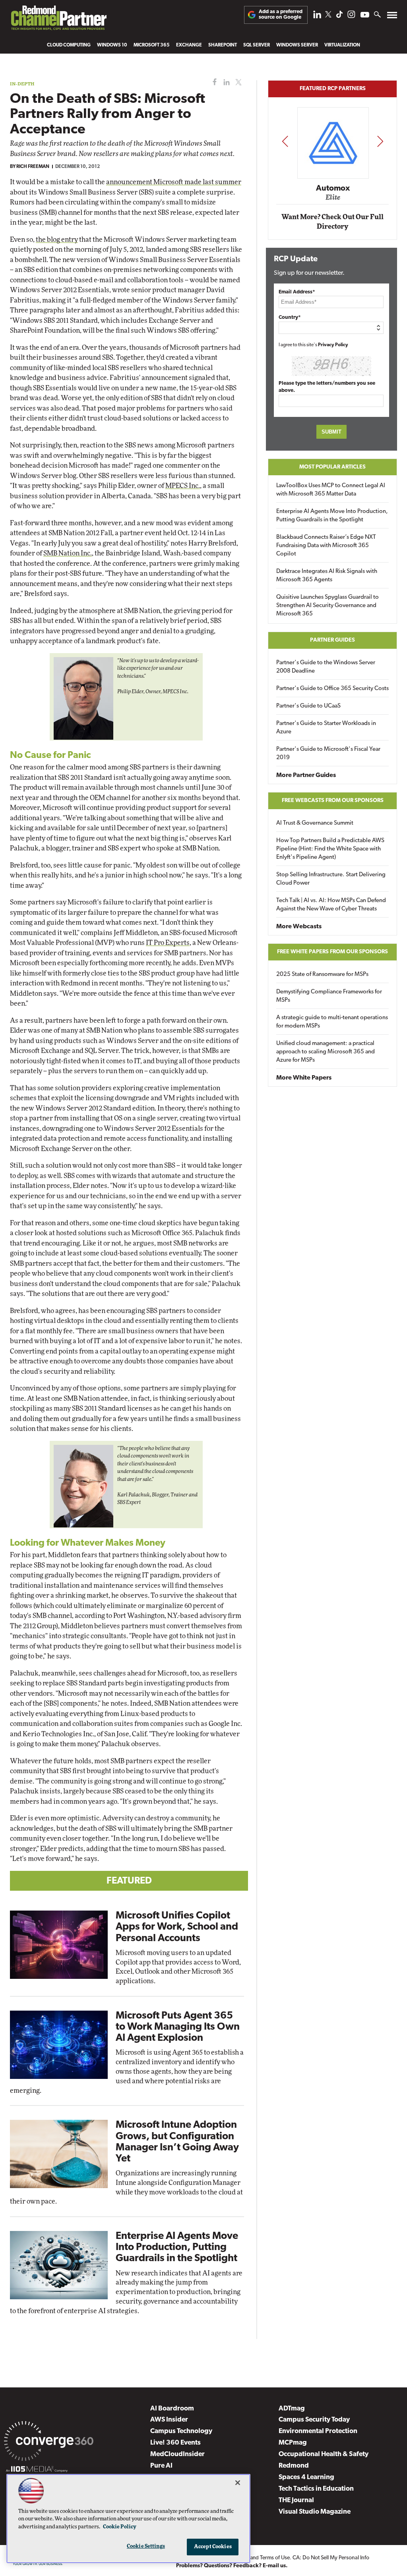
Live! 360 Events (175, 2443)
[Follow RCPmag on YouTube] (365, 16)
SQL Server (257, 45)
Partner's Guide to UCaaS (308, 706)
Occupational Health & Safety (324, 2454)
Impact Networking (333, 177)
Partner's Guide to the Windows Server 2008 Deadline (326, 667)
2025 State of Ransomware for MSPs (322, 975)
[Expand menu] (392, 17)
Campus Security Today (314, 2420)
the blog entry (57, 240)
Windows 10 (112, 45)
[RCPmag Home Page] (58, 20)
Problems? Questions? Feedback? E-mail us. (232, 2566)
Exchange (189, 45)
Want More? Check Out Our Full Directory (332, 222)
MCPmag (293, 2443)
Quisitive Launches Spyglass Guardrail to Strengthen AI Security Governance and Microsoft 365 (328, 606)
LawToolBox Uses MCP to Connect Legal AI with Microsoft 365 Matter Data (331, 490)
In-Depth (22, 84)
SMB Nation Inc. (68, 553)
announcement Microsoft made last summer (174, 182)
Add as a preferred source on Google (281, 14)
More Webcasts (299, 927)
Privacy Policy (333, 345)
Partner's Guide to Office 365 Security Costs (332, 689)
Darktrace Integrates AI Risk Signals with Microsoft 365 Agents (327, 576)
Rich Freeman (33, 167)
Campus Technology (181, 2431)
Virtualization (342, 45)
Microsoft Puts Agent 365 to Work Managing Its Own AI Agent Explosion (178, 2027)
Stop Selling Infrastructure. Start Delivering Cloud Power (331, 879)
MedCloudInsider (177, 2454)
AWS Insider (169, 2420)
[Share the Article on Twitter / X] (237, 82)
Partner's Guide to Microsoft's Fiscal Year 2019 (328, 754)
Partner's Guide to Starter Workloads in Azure (326, 728)
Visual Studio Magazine (315, 2512)
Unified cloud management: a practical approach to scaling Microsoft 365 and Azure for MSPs (326, 1052)
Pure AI (161, 2466)
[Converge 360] (49, 2443)
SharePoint (223, 45)
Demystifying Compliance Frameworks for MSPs (329, 996)
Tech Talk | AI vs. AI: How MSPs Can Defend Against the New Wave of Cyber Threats (331, 905)
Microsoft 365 (152, 45)
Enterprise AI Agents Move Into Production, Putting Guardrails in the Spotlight (177, 2247)
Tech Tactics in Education (316, 2489)
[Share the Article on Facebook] (213, 82)
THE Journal (296, 2500)
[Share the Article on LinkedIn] (225, 82)
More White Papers (304, 1078)
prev (285, 141)
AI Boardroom (172, 2409)
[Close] (238, 2483)
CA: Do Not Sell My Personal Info (331, 2558)
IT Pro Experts (168, 943)
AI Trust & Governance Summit (315, 823)
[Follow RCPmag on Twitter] (328, 16)
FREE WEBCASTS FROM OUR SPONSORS (333, 801)
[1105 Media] (37, 2470)
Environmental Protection (318, 2431)
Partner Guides (332, 640)
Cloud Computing (69, 45)
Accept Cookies (213, 2547)
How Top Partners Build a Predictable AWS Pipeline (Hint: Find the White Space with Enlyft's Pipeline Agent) (330, 849)
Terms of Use (275, 2558)
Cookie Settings (146, 2546)
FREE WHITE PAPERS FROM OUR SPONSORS (332, 952)
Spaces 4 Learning (306, 2477)
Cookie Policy (120, 2527)
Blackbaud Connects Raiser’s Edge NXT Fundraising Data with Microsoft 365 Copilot (326, 546)
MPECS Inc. (183, 486)
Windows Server (297, 45)
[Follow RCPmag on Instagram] (351, 16)
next (380, 141)
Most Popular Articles (332, 467)
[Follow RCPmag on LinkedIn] (317, 16)
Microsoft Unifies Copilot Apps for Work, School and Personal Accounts (177, 1927)
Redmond (294, 2466)
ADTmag (292, 2409)
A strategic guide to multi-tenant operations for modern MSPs (332, 1022)
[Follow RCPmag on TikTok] (339, 16)
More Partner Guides (306, 775)
